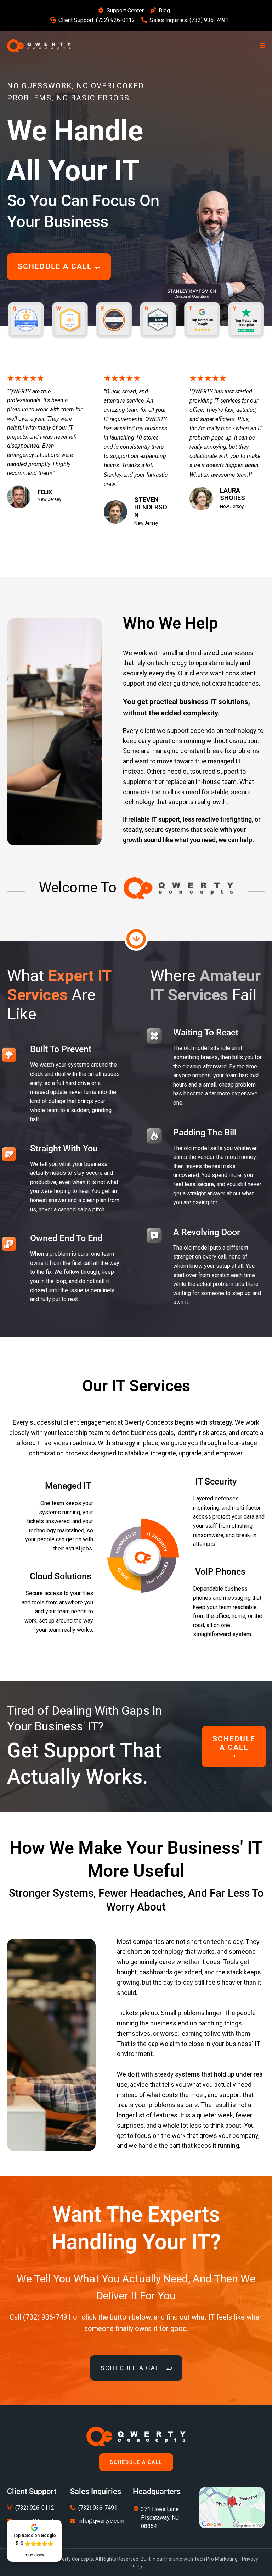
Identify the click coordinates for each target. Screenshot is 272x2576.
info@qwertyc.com (101, 2521)
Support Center (125, 10)
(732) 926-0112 (115, 20)
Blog (164, 10)
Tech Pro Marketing (216, 2559)
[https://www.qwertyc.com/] (136, 2436)
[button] (261, 46)
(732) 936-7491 (209, 20)
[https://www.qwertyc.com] (39, 45)
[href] (232, 2507)
